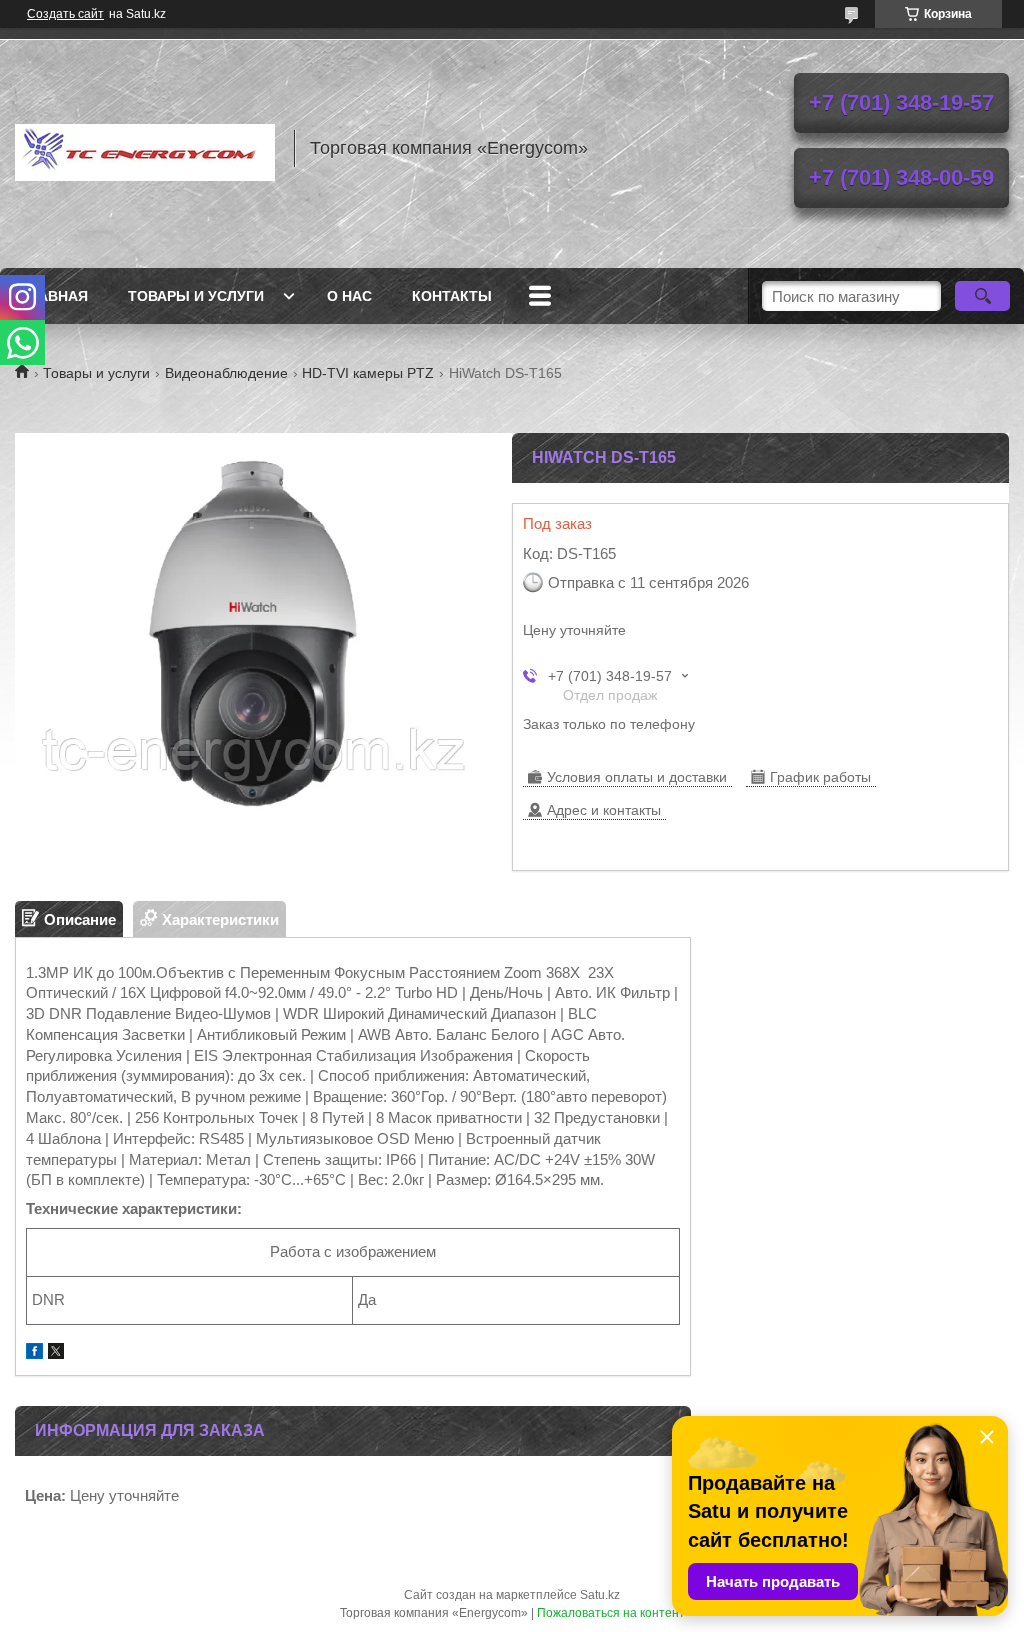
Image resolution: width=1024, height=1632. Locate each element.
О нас (349, 296)
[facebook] (34, 1353)
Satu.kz (600, 1595)
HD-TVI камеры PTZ (368, 373)
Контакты (452, 296)
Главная (54, 296)
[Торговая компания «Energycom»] (145, 148)
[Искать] (982, 296)
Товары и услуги (196, 296)
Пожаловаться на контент (611, 1613)
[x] (56, 1353)
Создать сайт (65, 14)
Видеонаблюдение (226, 373)
